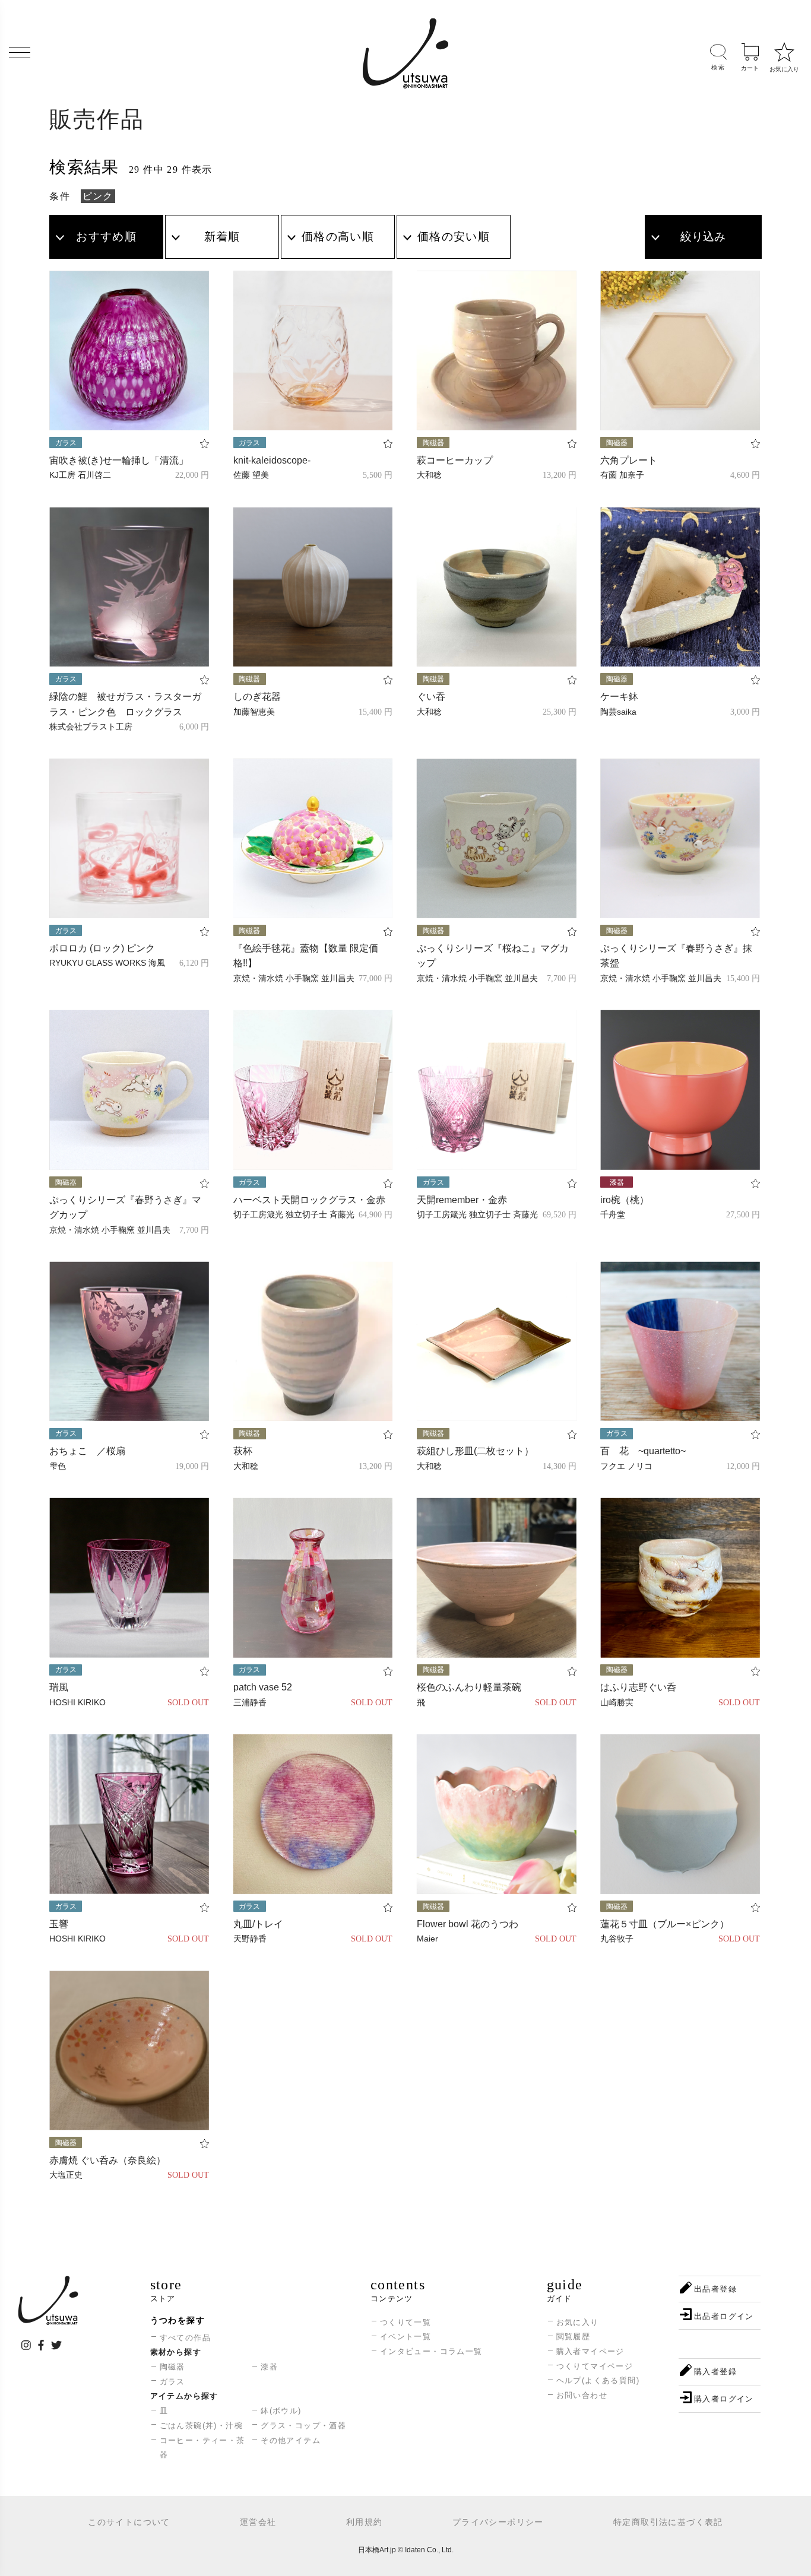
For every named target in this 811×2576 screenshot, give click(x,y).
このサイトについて (129, 2522)
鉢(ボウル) (281, 2411)
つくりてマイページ (595, 2366)
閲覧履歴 (574, 2337)
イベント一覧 (405, 2337)
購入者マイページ (590, 2351)
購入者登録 (715, 2372)
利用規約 (365, 2522)
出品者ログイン (724, 2316)
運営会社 (258, 2522)
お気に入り (578, 2322)
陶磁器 (172, 2367)
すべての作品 (185, 2338)
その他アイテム (291, 2440)
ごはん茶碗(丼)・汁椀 (201, 2426)
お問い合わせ (582, 2395)
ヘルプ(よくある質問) (598, 2380)
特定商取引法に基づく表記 (668, 2522)
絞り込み (703, 237)
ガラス (172, 2382)
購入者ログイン (724, 2399)
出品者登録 (715, 2289)
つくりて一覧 (405, 2322)
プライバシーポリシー (498, 2522)
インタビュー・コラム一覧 (431, 2351)
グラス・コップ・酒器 (303, 2426)
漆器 (269, 2367)
